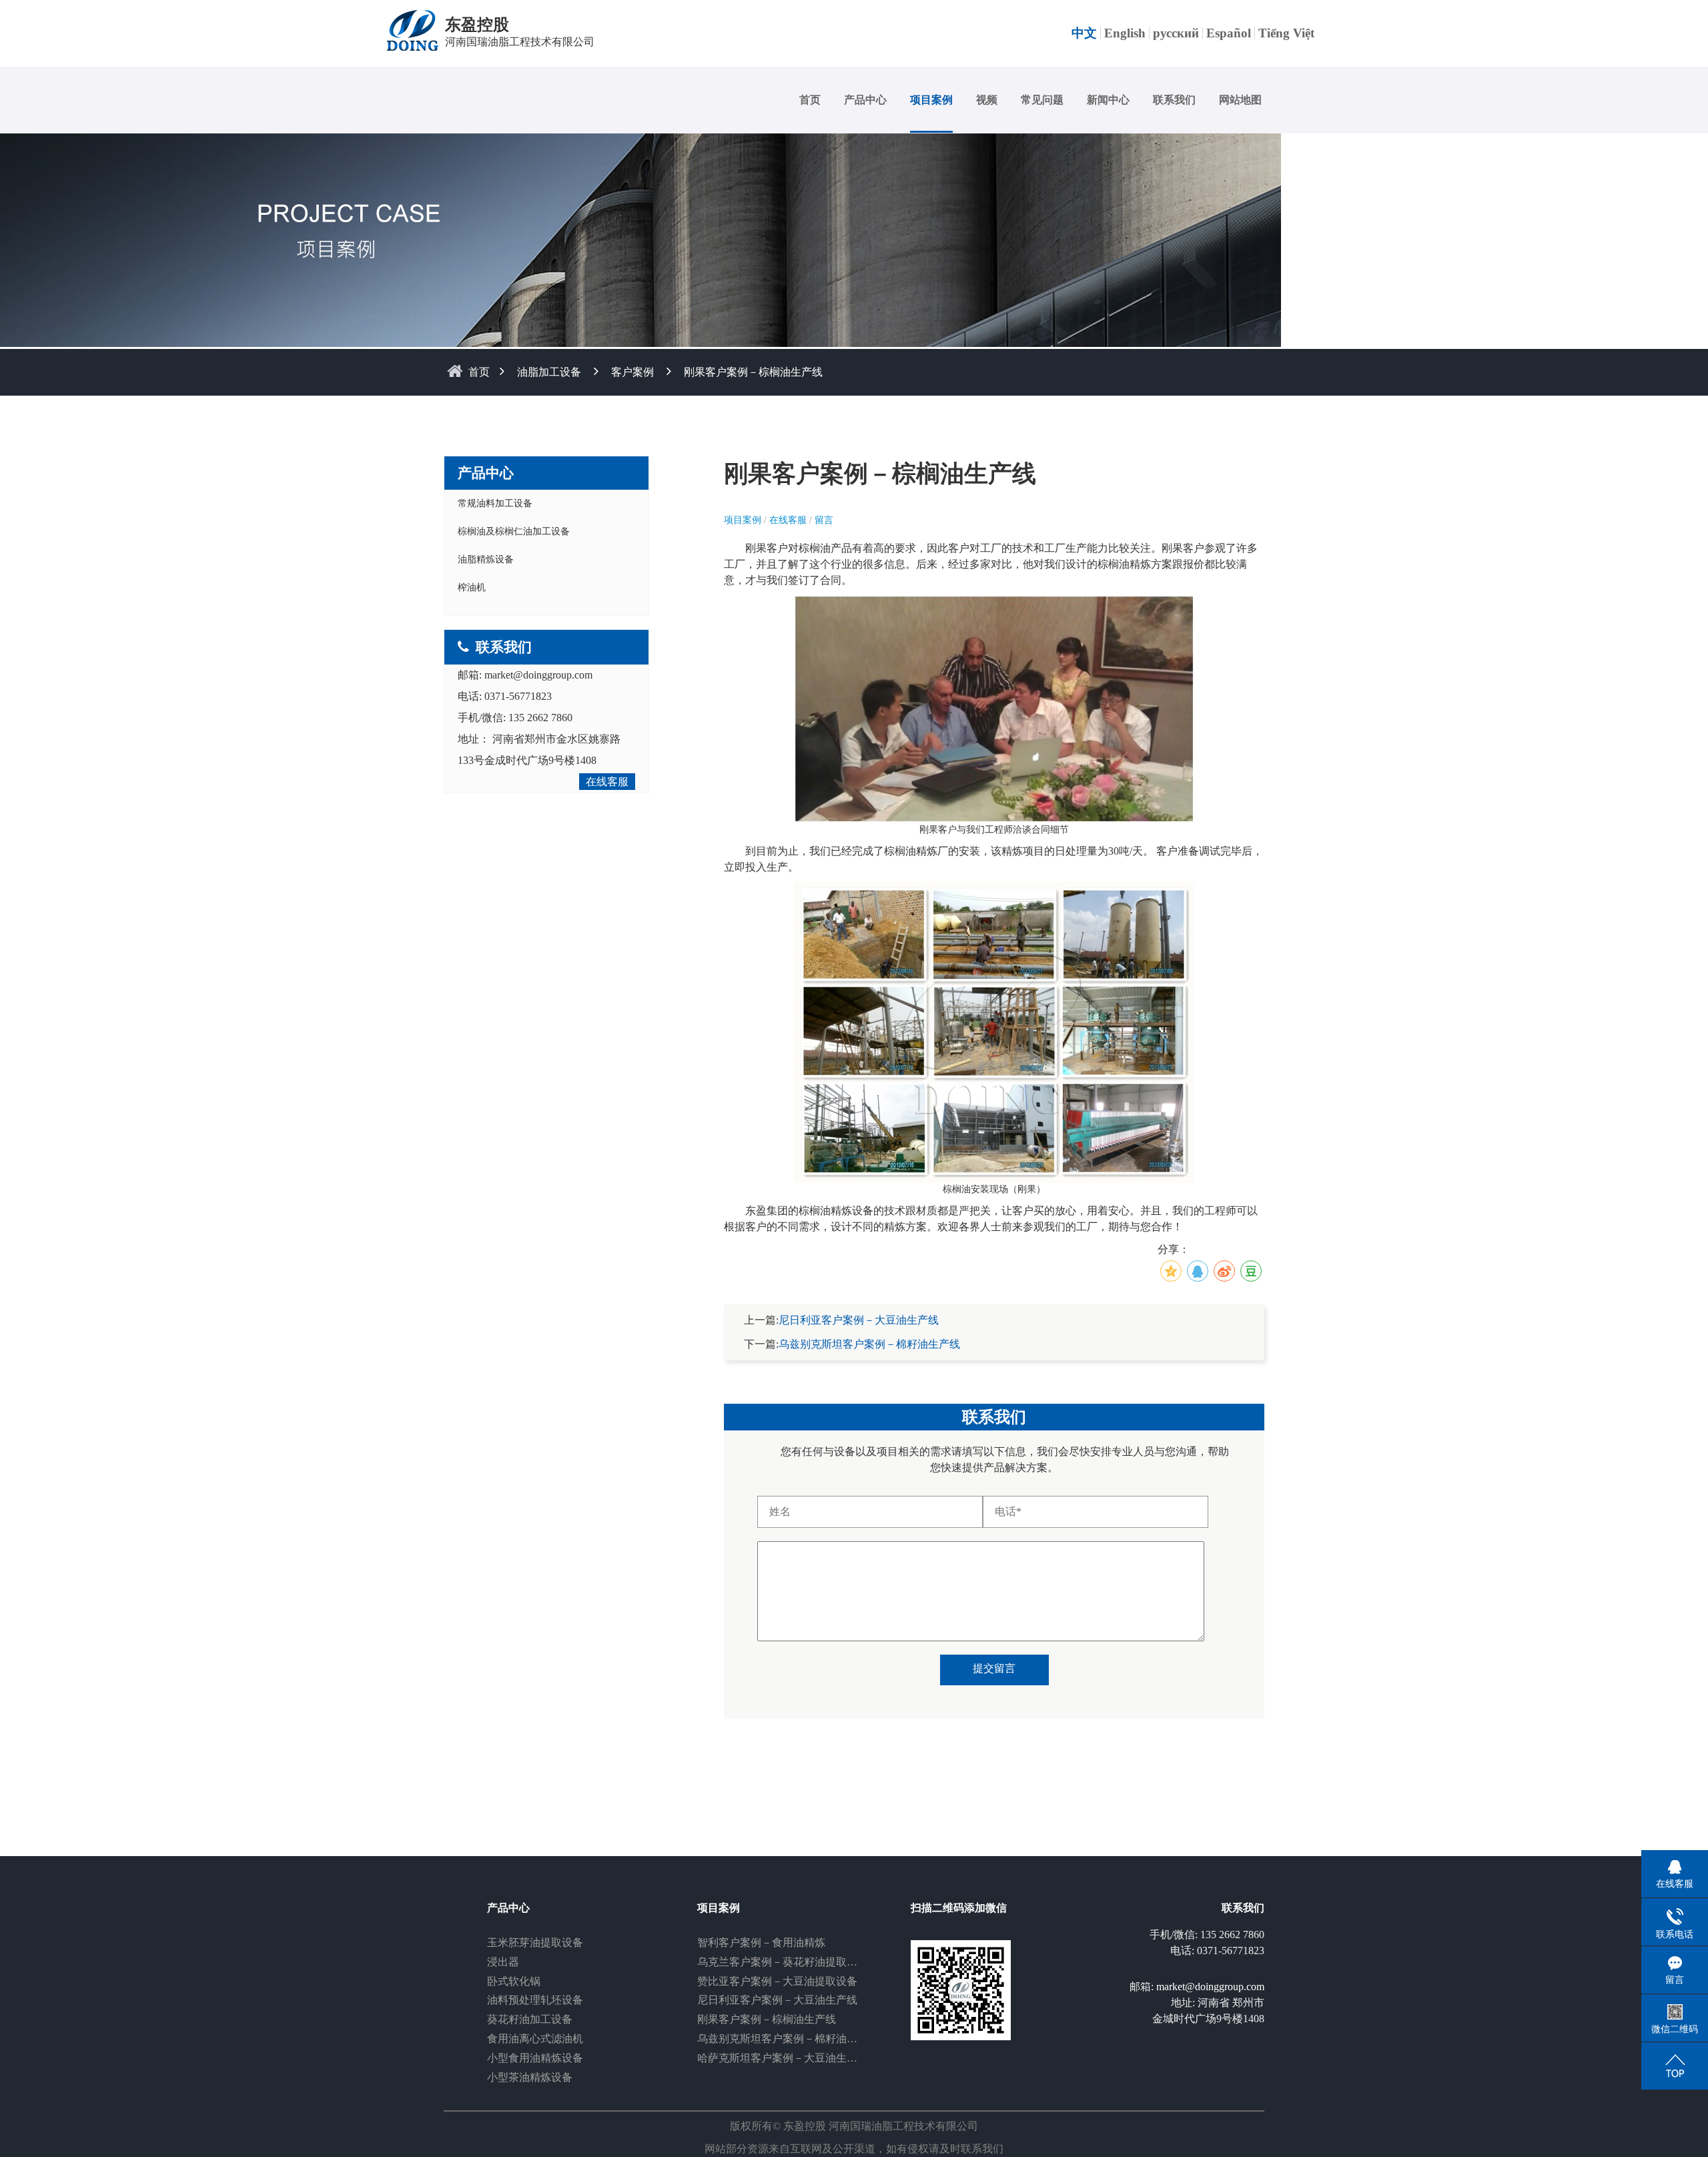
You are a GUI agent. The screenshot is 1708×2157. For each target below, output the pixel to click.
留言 (824, 520)
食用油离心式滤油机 (535, 2039)
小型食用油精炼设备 (535, 2058)
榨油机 (472, 587)
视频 (987, 100)
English (1125, 33)
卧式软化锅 (514, 1981)
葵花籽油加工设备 (530, 2019)
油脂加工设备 (549, 372)
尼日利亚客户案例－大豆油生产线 (859, 1320)
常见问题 (1042, 100)
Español (1229, 33)
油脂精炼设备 (486, 559)
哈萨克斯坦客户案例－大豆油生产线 (783, 2058)
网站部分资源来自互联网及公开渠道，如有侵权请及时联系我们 (854, 2149)
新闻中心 (1108, 100)
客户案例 (632, 372)
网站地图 (1240, 100)
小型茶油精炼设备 (530, 2077)
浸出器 (503, 1962)
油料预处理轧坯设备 (535, 2000)
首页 (810, 100)
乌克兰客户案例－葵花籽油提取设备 (783, 1962)
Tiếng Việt (1286, 33)
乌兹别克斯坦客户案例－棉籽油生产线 (869, 1344)
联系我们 (1174, 100)
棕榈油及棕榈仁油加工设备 (514, 531)
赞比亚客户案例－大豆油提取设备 (777, 1981)
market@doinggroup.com (538, 675)
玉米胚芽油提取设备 (535, 1943)
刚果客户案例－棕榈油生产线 (767, 2019)
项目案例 (931, 100)
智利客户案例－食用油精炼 (761, 1943)
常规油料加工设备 (495, 503)
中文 (1084, 33)
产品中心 (865, 100)
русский (1176, 33)
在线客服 (607, 782)
